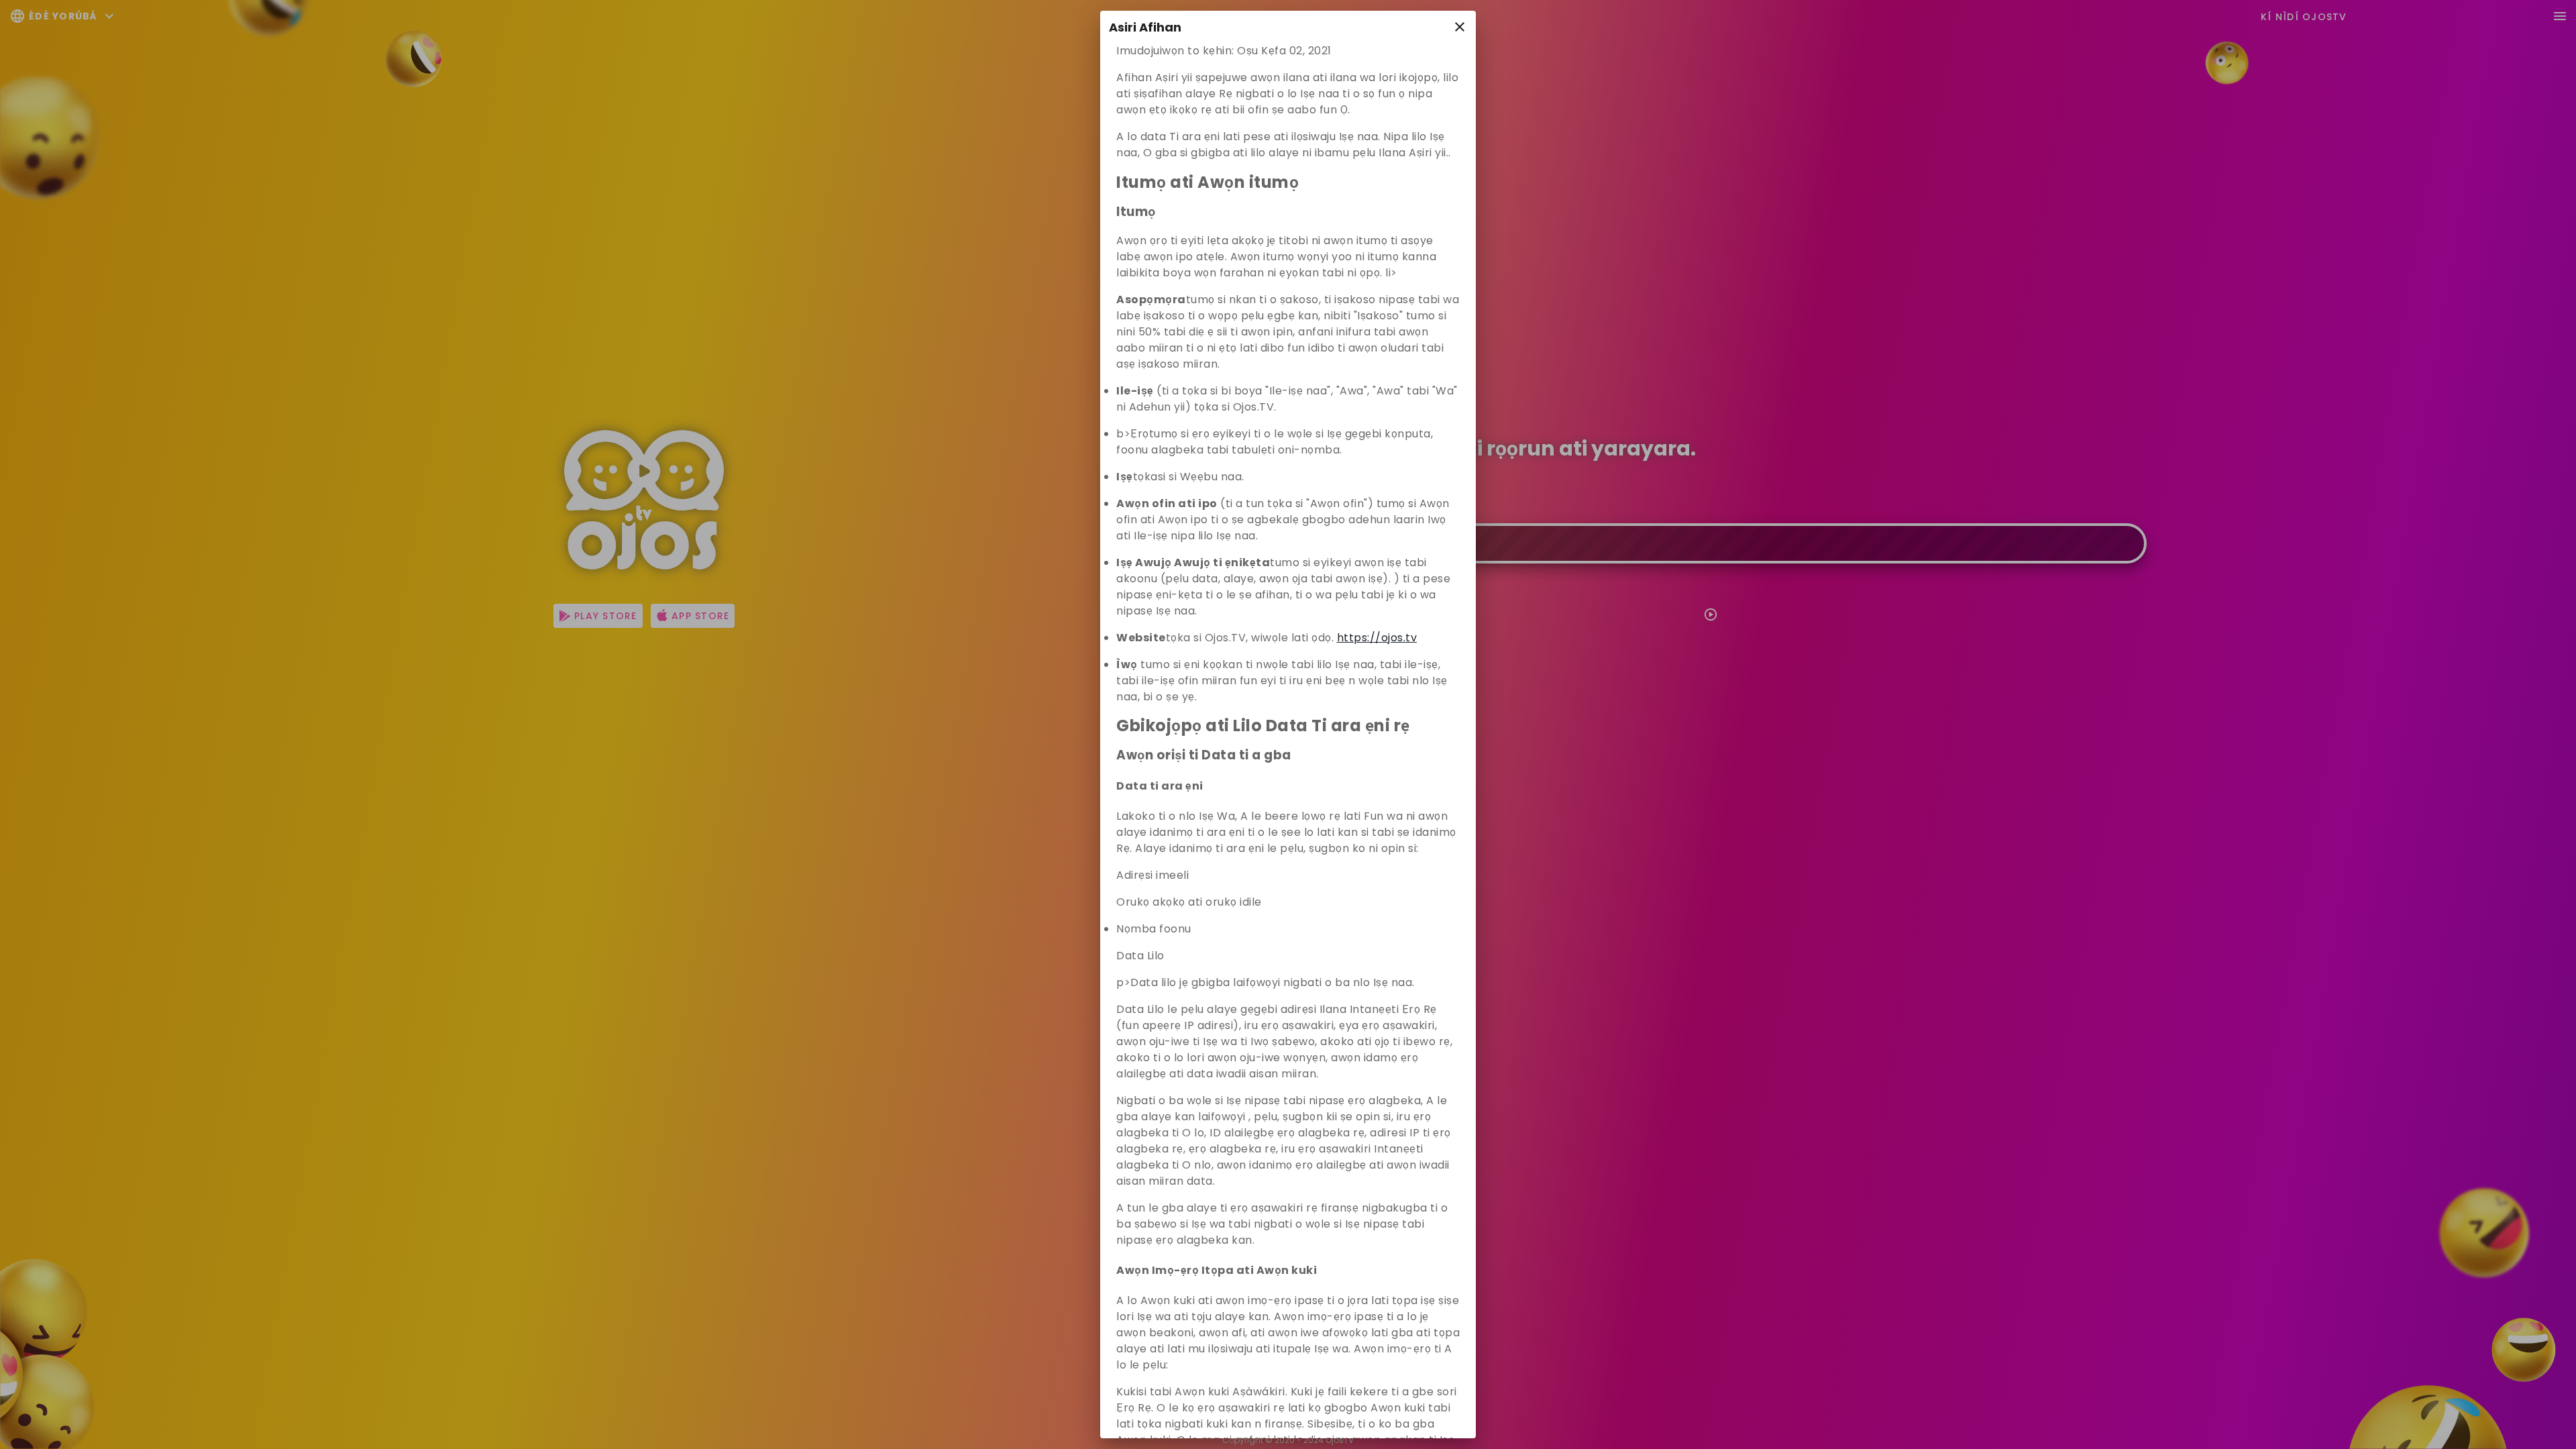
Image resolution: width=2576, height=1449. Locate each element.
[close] (1460, 27)
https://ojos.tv (1377, 638)
